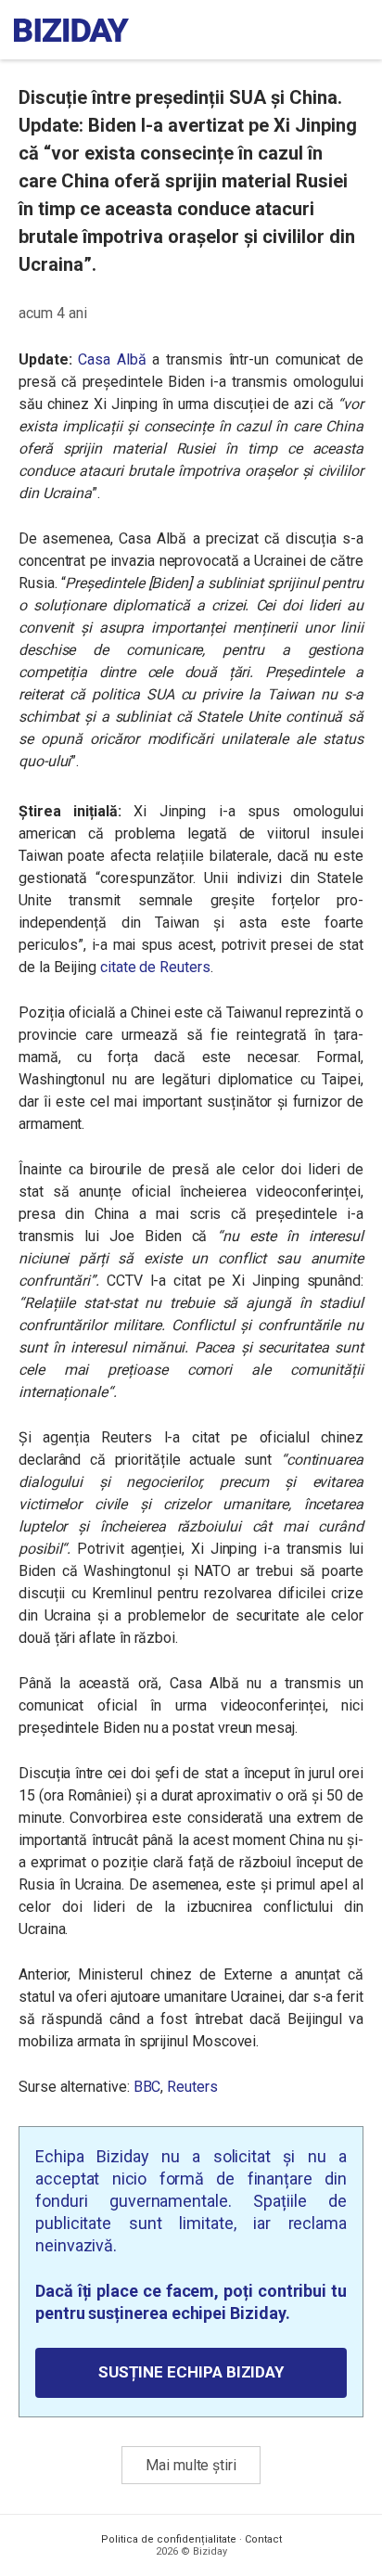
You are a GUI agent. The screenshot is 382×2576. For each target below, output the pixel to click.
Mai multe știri (191, 2465)
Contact (263, 2539)
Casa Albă (112, 359)
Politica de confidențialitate (169, 2539)
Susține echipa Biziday (191, 2372)
